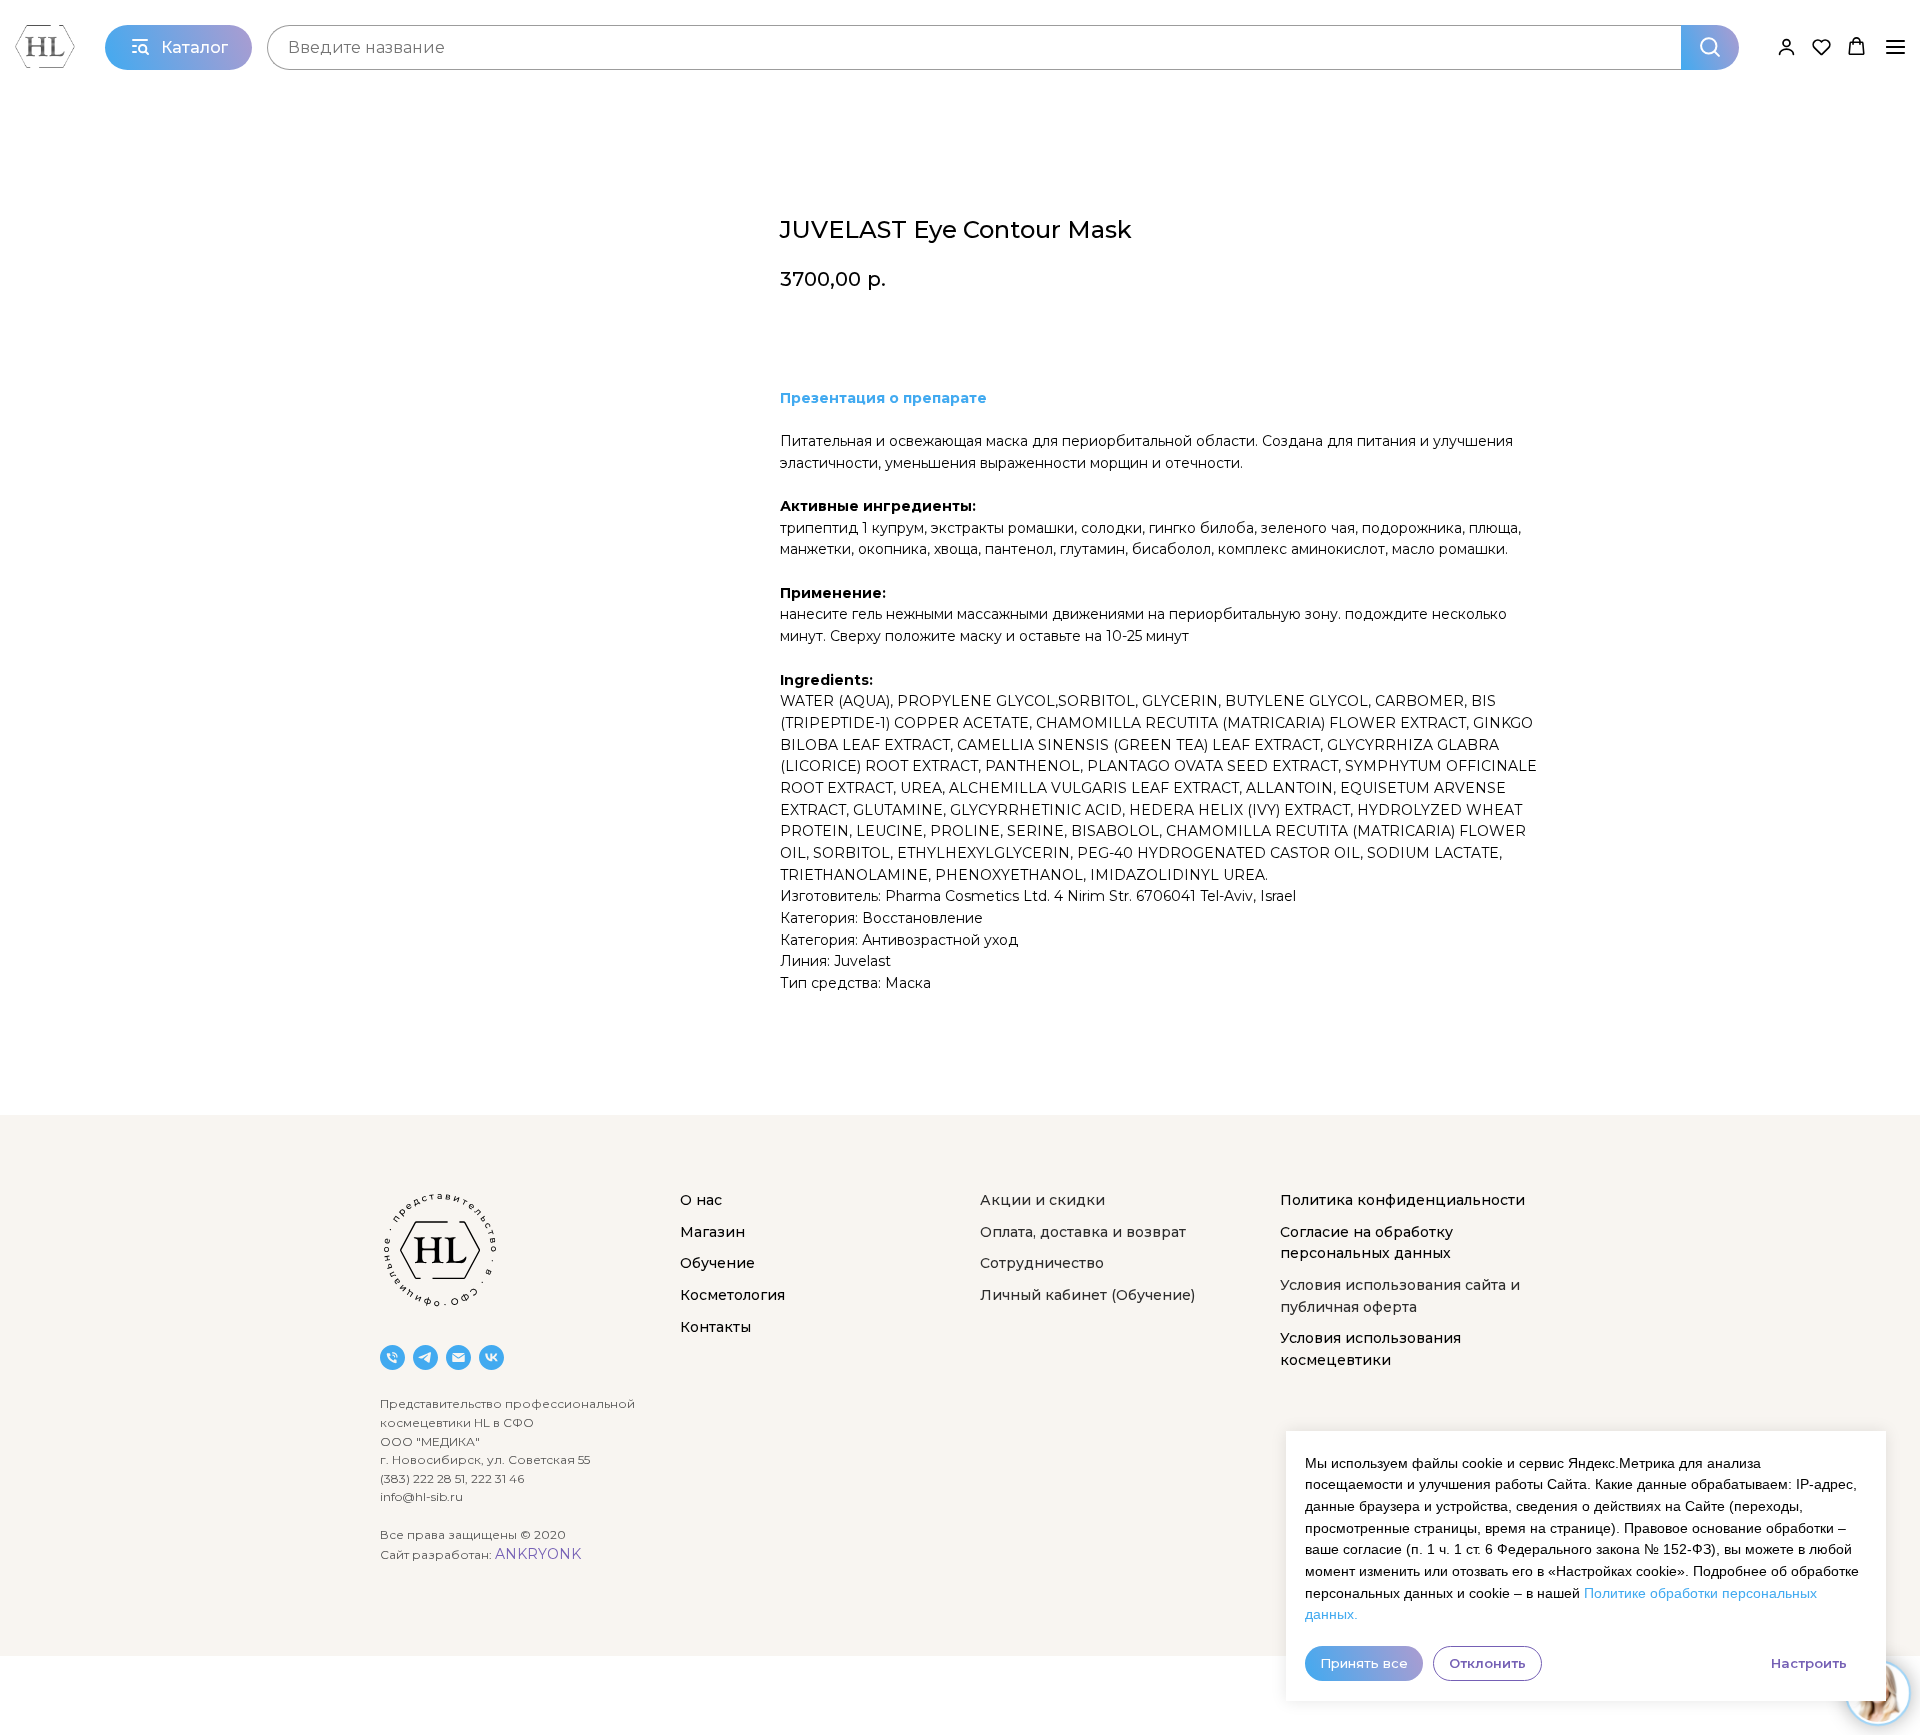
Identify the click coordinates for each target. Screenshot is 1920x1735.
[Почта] (458, 1357)
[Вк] (491, 1357)
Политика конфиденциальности (1402, 1200)
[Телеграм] (425, 1357)
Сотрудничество (1042, 1263)
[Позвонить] (392, 1357)
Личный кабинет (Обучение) (1087, 1295)
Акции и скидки (1042, 1200)
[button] (1786, 46)
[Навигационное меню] (1895, 47)
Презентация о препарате (883, 398)
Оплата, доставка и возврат (1083, 1232)
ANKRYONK (538, 1554)
